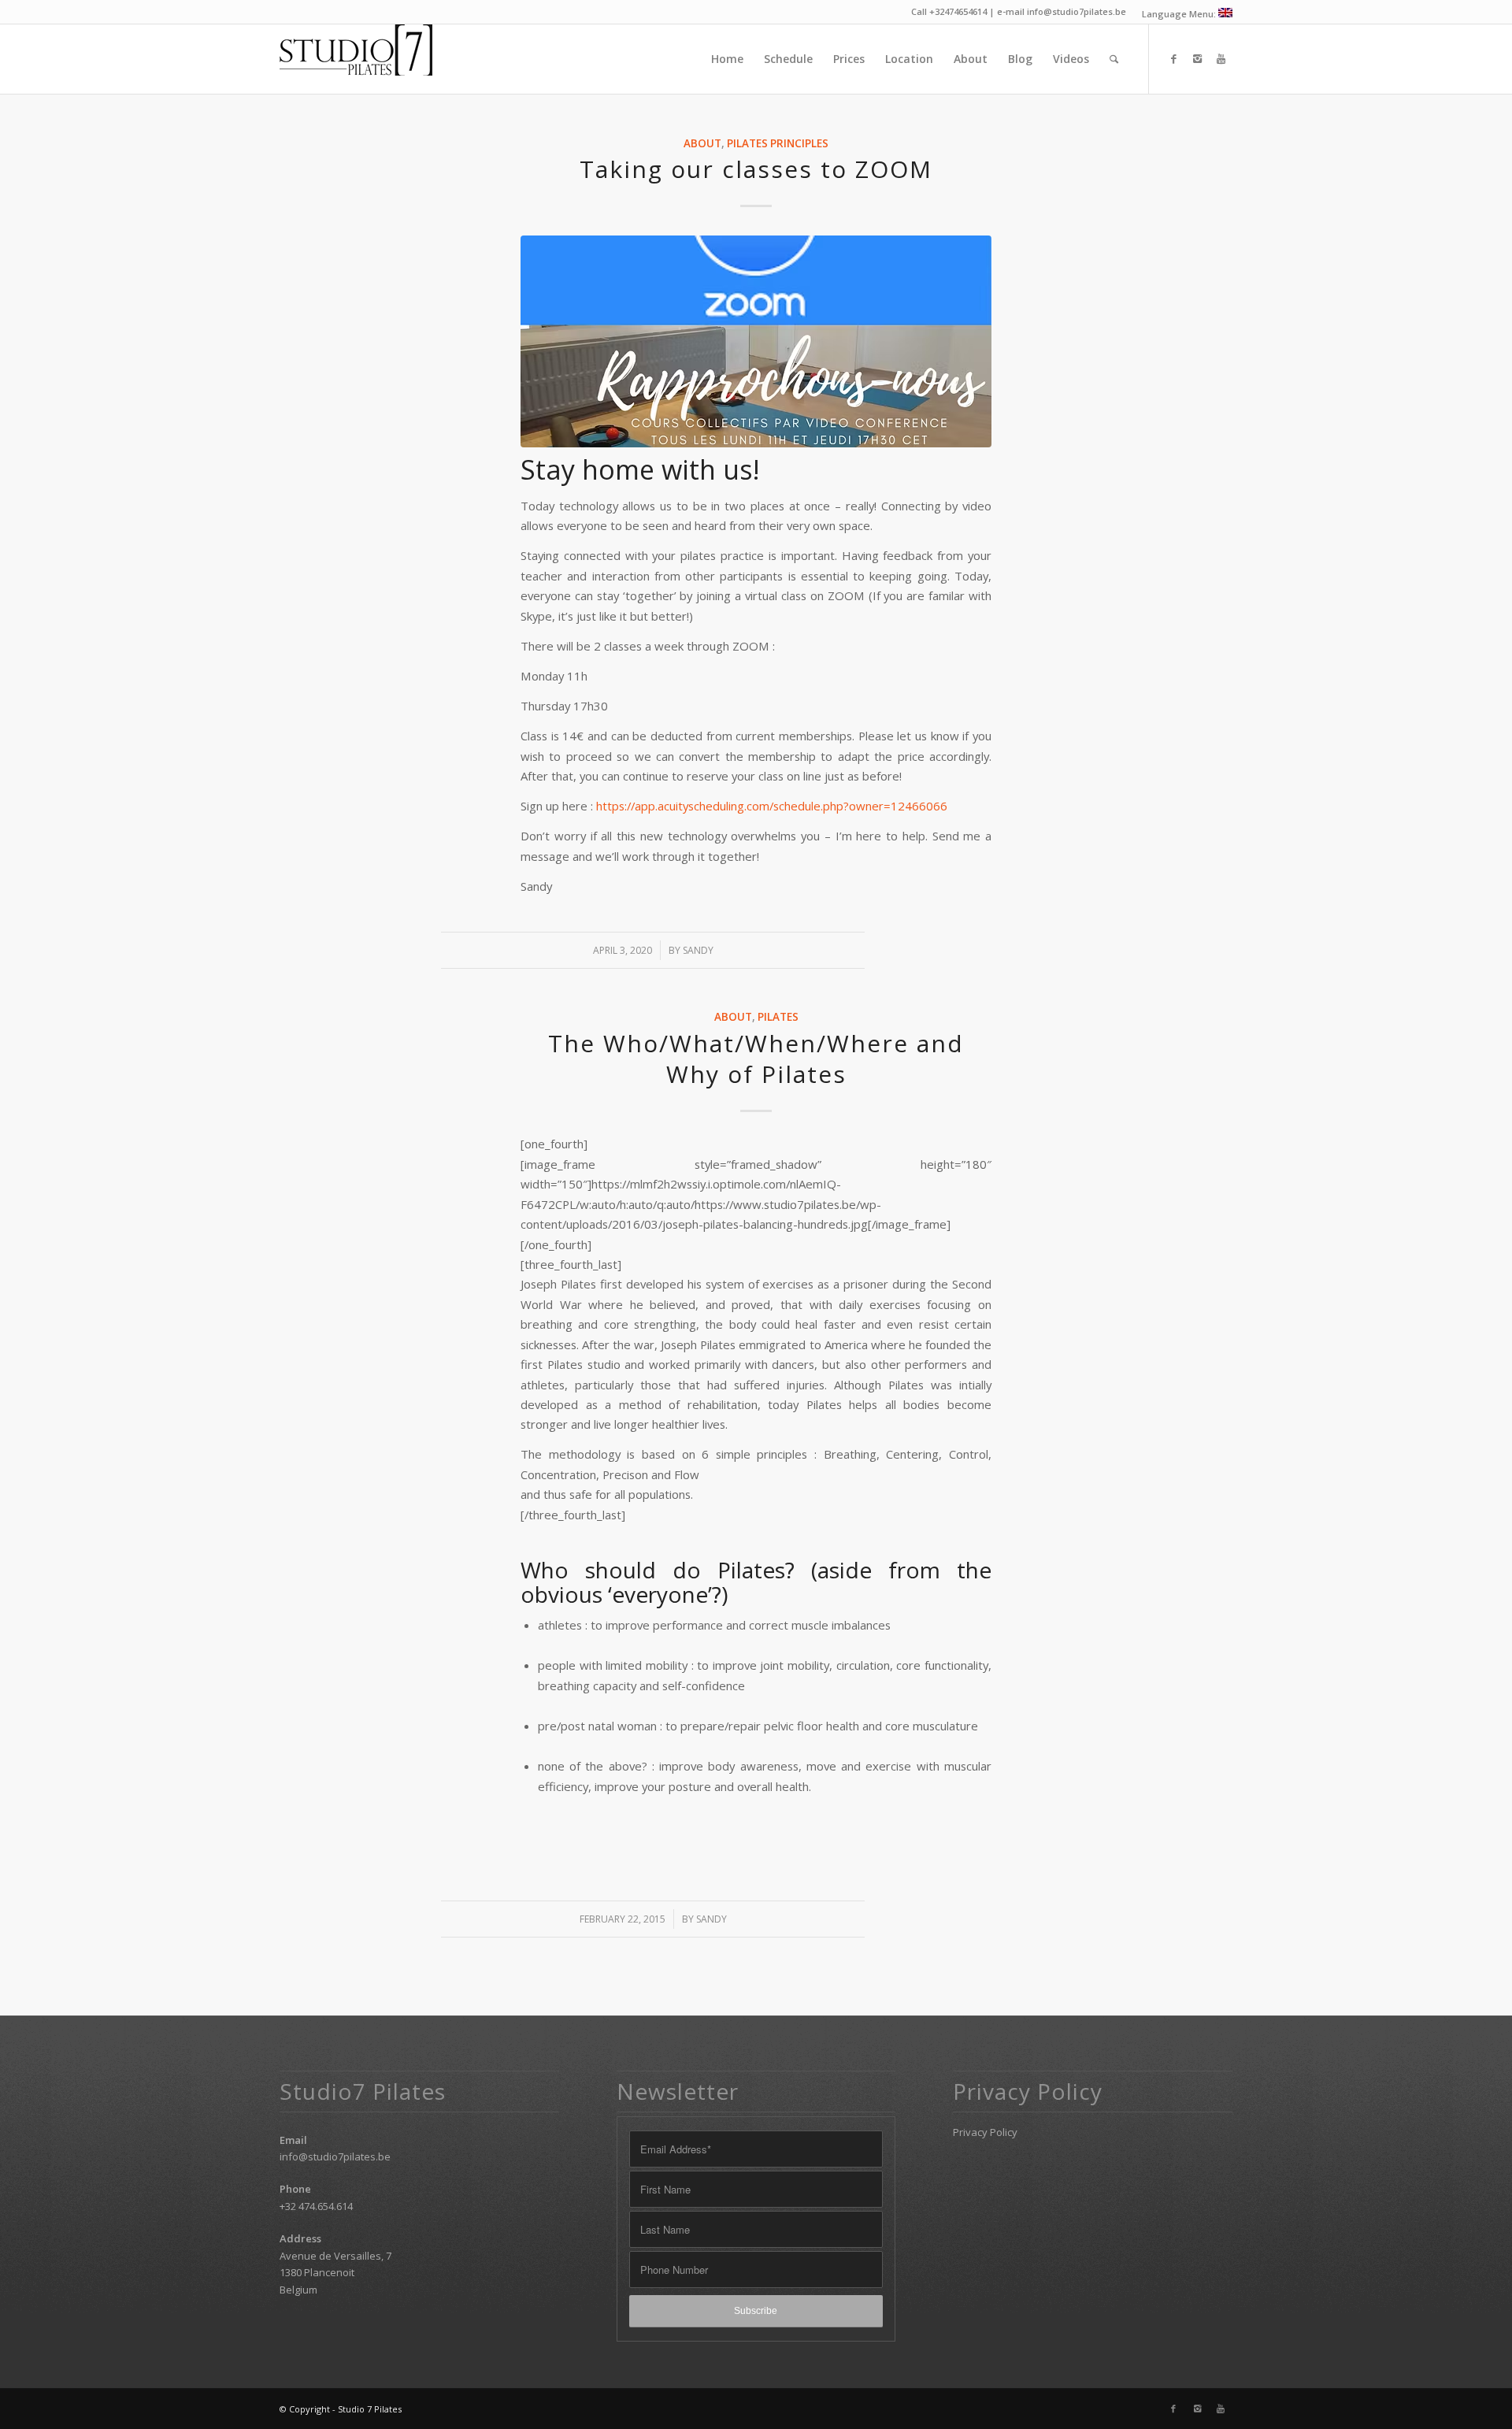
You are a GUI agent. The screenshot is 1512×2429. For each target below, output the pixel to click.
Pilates (778, 1017)
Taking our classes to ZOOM (756, 169)
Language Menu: (1180, 14)
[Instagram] (1197, 58)
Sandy (698, 950)
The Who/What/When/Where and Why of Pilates (756, 1059)
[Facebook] (1173, 58)
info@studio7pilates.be (335, 2156)
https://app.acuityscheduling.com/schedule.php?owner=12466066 (772, 806)
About (702, 143)
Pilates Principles (778, 143)
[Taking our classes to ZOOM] (756, 341)
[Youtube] (1221, 58)
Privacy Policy (985, 2132)
